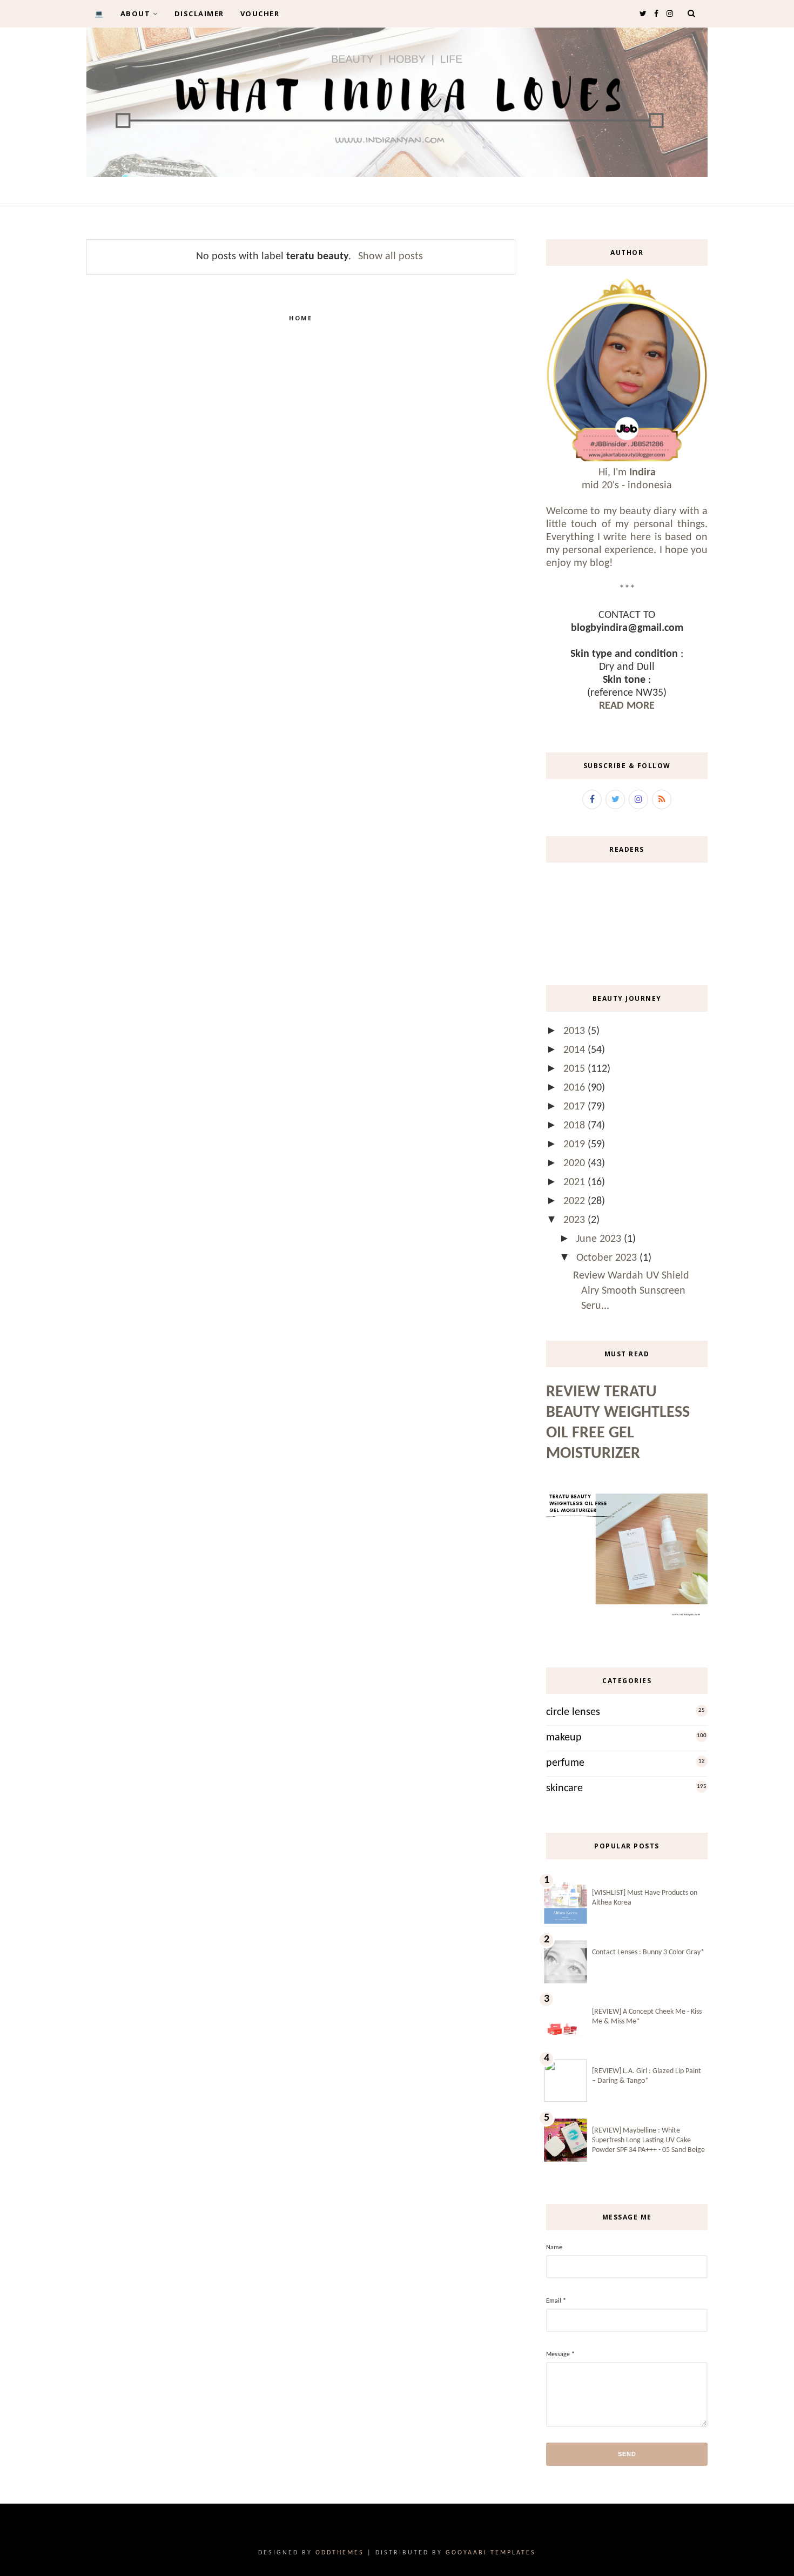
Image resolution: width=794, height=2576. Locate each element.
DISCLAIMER (199, 14)
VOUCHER (260, 14)
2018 (576, 1126)
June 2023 (600, 1239)
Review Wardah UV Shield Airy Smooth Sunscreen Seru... (631, 1291)
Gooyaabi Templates (491, 2553)
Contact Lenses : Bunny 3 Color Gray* (648, 1952)
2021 (576, 1182)
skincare (564, 1788)
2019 (576, 1145)
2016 (576, 1088)
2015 (576, 1069)
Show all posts (391, 257)
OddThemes (340, 2553)
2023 (576, 1220)
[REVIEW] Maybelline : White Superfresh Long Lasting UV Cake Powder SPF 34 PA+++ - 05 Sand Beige (648, 2140)
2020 (576, 1163)
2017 (576, 1107)
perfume (565, 1763)
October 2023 (608, 1258)
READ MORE (627, 706)
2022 (576, 1201)
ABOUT (136, 14)
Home (301, 318)
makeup (564, 1738)
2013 (576, 1031)
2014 (576, 1050)
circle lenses (573, 1712)
